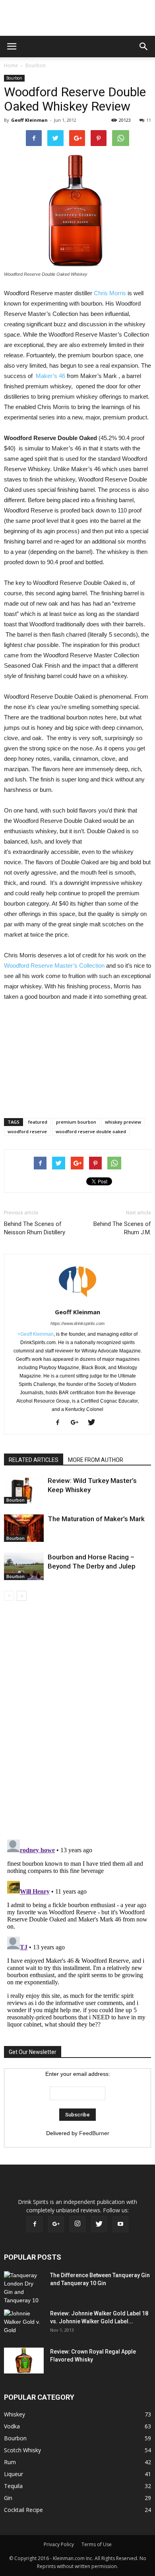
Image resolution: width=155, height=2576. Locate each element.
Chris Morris (110, 293)
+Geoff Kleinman (36, 1334)
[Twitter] (94, 1423)
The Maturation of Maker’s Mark (96, 1519)
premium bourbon (76, 1122)
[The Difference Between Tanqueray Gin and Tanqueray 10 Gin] (23, 2288)
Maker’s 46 (50, 376)
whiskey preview (123, 1122)
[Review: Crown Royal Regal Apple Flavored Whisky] (24, 2361)
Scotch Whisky (22, 2450)
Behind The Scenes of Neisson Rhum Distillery (35, 1228)
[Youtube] (120, 2224)
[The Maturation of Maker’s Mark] (24, 1528)
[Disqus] (77, 1721)
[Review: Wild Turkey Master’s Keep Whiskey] (24, 1490)
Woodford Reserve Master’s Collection (54, 966)
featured (38, 1122)
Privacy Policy (59, 2544)
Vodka (12, 2426)
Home (11, 65)
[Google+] (77, 1423)
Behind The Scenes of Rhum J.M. (122, 1228)
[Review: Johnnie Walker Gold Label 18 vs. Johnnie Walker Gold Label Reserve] (24, 2323)
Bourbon (36, 65)
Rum (10, 2462)
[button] (144, 47)
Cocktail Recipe (23, 2510)
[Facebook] (61, 1423)
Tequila (13, 2486)
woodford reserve (27, 1131)
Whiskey (15, 2414)
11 (149, 120)
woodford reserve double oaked (91, 1131)
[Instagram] (77, 2224)
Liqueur (14, 2474)
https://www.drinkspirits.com (77, 1323)
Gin (8, 2498)
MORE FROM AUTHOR (96, 1460)
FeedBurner (94, 2133)
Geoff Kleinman (29, 120)
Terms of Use (97, 2544)
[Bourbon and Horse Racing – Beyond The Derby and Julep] (24, 1566)
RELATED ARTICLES (34, 1460)
